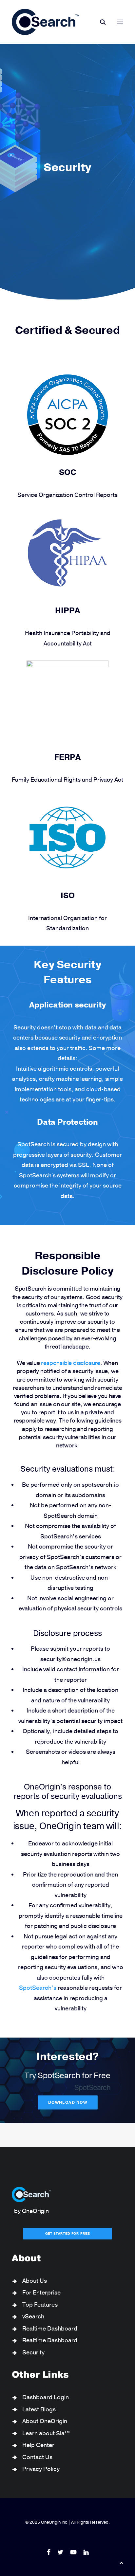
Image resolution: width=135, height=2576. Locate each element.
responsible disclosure (71, 1363)
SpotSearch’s (38, 1988)
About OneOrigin (45, 2421)
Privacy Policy (41, 2469)
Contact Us (37, 2457)
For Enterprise (41, 2293)
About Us (35, 2281)
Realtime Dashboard (50, 2329)
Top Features (40, 2305)
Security (33, 2352)
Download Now (67, 2102)
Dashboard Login (46, 2397)
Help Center (38, 2445)
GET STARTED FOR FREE (68, 2234)
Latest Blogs (39, 2409)
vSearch (33, 2316)
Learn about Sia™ (46, 2433)
